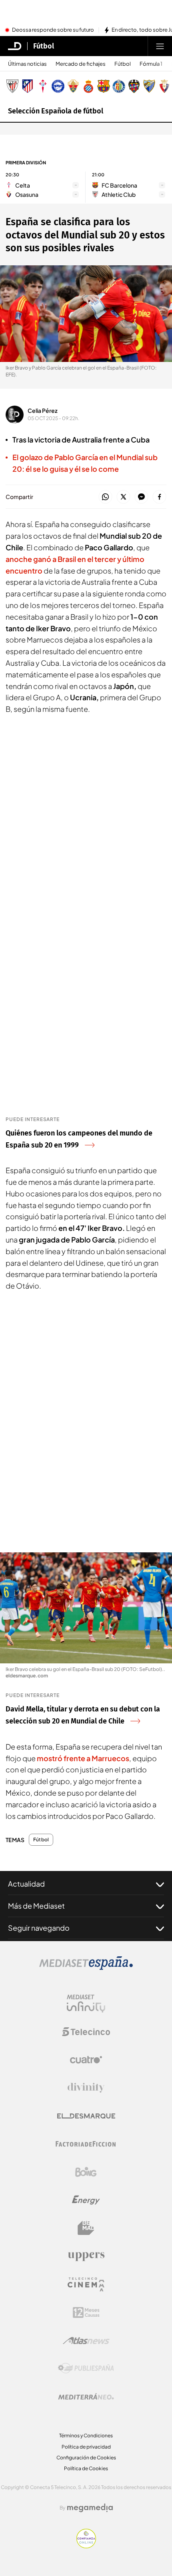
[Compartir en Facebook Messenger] (141, 497)
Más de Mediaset (36, 1906)
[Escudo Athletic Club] (12, 86)
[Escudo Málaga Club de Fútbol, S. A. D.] (149, 86)
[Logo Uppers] (86, 2256)
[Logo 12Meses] (86, 2312)
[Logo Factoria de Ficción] (86, 2144)
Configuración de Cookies (86, 2458)
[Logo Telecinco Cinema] (86, 2284)
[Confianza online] (86, 2546)
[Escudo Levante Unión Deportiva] (134, 86)
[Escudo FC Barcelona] (104, 86)
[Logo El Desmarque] (86, 2116)
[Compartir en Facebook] (159, 497)
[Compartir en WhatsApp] (105, 497)
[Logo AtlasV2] (86, 2341)
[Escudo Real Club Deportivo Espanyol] (88, 86)
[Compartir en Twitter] (123, 497)
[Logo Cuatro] (86, 2060)
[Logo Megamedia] (90, 2508)
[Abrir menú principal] (160, 46)
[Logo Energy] (86, 2200)
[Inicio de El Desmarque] (15, 46)
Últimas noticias (27, 64)
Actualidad (26, 1884)
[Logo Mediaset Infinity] (86, 2004)
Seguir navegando (39, 1928)
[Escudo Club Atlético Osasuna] (164, 86)
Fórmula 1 (151, 64)
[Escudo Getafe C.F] (119, 86)
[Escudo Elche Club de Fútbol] (73, 86)
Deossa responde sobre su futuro (53, 30)
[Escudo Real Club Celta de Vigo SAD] (43, 86)
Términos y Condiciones (86, 2436)
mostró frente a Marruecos (83, 1758)
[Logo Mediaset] (86, 1968)
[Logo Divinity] (86, 2088)
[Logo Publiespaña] (86, 2368)
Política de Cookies (86, 2468)
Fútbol (44, 46)
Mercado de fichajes (81, 64)
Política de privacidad (86, 2447)
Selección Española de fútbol (56, 111)
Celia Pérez (43, 410)
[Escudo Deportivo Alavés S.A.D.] (58, 86)
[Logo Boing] (86, 2172)
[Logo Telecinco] (86, 2032)
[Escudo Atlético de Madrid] (28, 86)
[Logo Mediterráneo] (86, 2396)
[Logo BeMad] (86, 2228)
